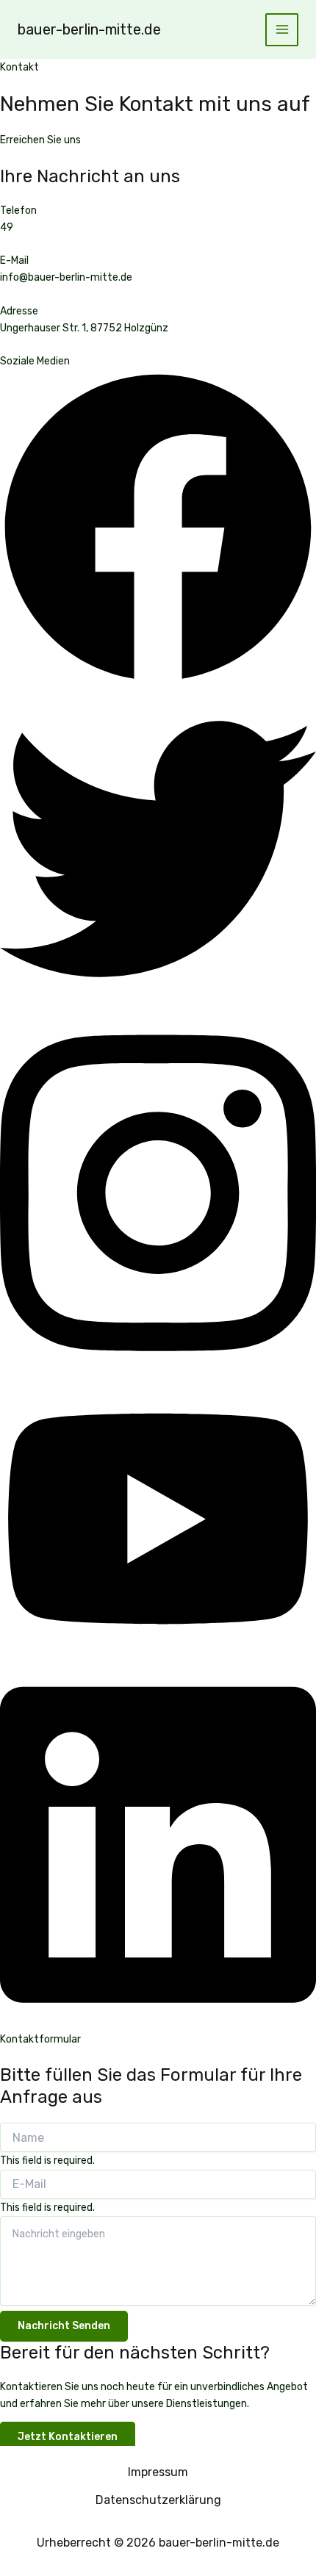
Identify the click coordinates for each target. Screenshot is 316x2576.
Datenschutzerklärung (158, 2500)
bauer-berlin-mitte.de (89, 29)
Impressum (158, 2472)
